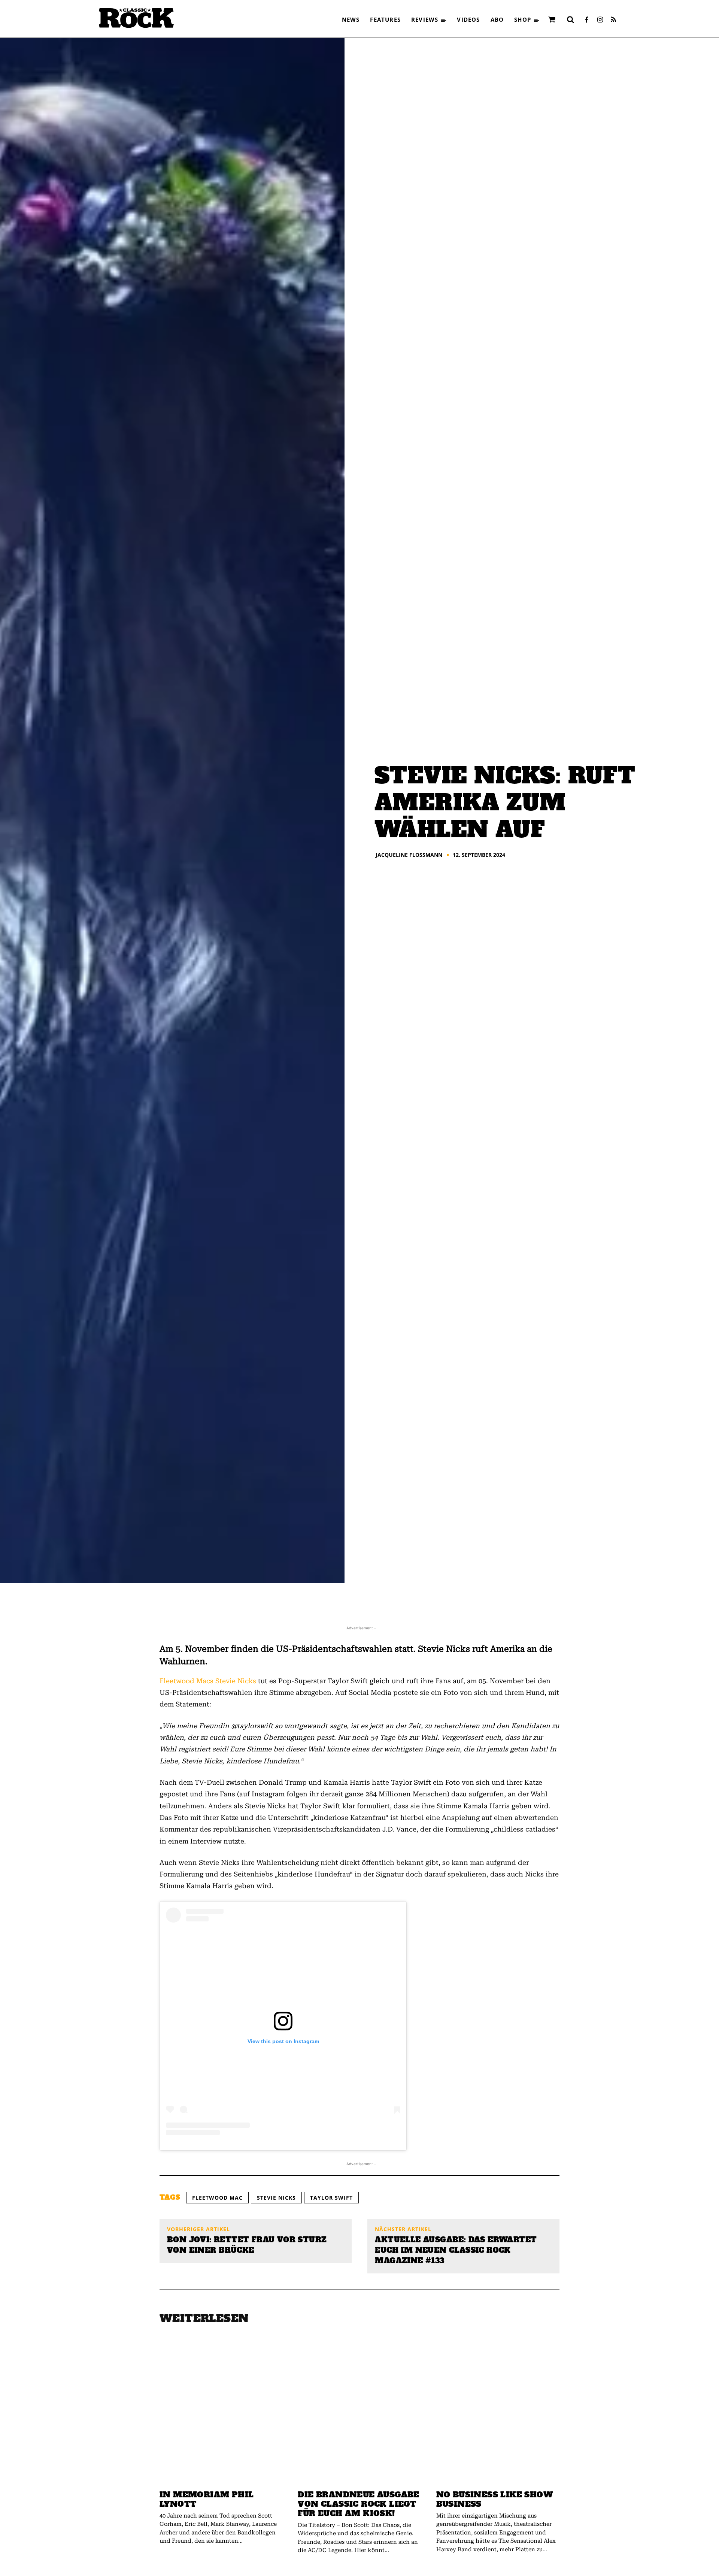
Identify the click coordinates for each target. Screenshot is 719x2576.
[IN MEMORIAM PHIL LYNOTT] (221, 2411)
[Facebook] (586, 20)
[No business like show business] (498, 2411)
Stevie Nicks (236, 1681)
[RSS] (613, 20)
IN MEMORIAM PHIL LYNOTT (207, 2499)
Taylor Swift (331, 2198)
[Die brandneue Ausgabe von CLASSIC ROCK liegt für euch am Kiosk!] (359, 2411)
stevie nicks (276, 2198)
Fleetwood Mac (217, 2198)
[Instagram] (600, 20)
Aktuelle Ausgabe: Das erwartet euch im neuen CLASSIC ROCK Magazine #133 (456, 2250)
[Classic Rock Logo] (136, 18)
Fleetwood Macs (186, 1681)
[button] (570, 19)
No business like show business (494, 2499)
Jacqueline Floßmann (409, 855)
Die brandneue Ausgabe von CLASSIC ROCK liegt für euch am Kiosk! (358, 2504)
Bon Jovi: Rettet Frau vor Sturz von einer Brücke (247, 2245)
